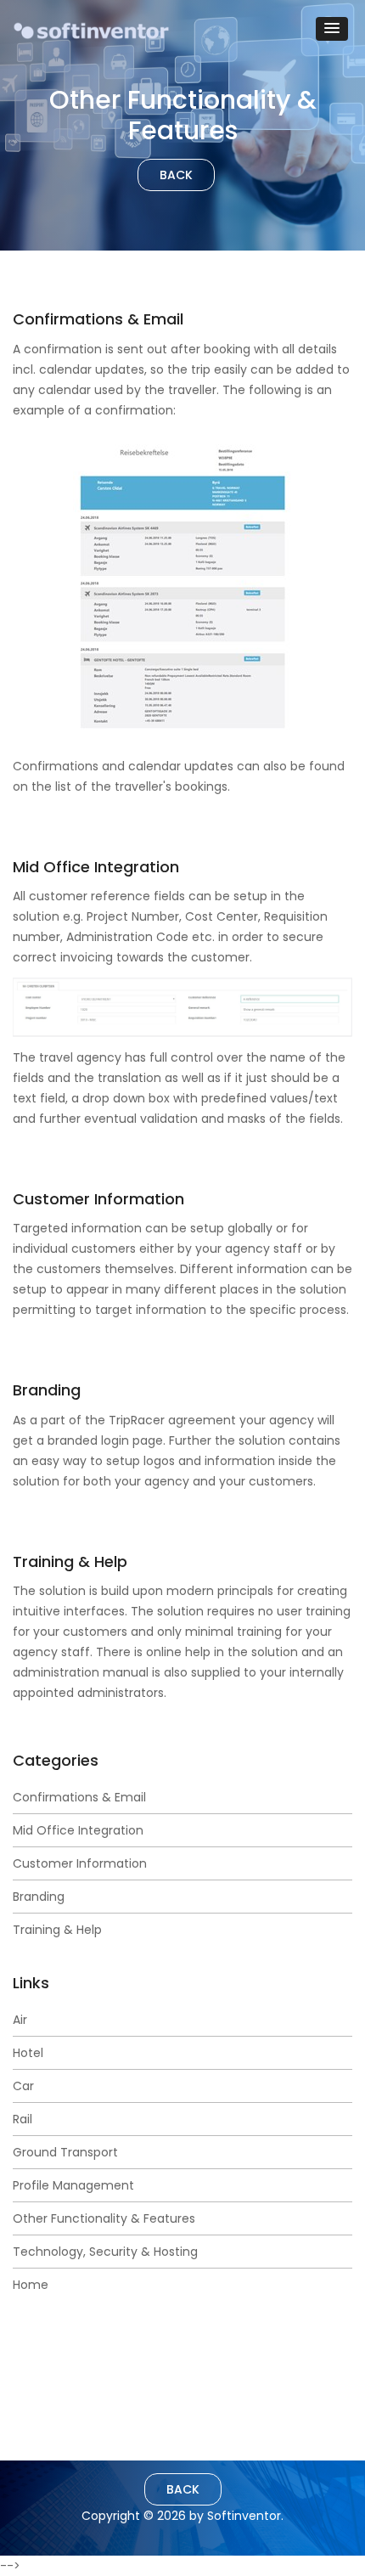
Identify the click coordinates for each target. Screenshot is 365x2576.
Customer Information (80, 1863)
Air (20, 2020)
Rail (22, 2119)
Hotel (28, 2053)
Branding (39, 1897)
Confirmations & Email (79, 1797)
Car (23, 2086)
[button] (332, 29)
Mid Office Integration (78, 1830)
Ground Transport (65, 2152)
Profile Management (73, 2185)
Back (176, 175)
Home (31, 2285)
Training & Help (57, 1930)
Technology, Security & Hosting (105, 2252)
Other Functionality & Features (104, 2218)
